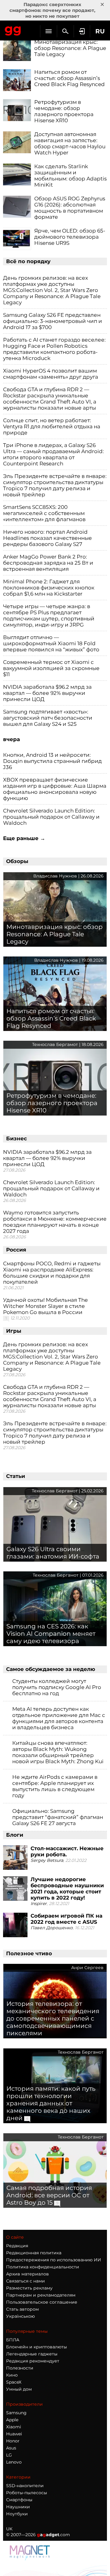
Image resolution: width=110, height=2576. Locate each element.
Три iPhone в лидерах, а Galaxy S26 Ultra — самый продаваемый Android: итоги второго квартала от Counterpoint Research (53, 454)
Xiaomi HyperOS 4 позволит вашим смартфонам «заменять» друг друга (51, 374)
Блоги (15, 1835)
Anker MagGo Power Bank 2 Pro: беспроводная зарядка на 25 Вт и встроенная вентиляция (48, 563)
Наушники (18, 2507)
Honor (13, 2441)
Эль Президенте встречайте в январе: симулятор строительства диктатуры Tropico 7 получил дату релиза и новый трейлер (55, 485)
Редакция (17, 2246)
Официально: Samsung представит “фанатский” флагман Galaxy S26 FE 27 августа (58, 1817)
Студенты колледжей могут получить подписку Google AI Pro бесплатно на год (57, 1687)
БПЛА (13, 2340)
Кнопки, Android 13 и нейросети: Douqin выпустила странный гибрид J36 (52, 761)
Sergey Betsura (47, 1860)
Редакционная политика (34, 2253)
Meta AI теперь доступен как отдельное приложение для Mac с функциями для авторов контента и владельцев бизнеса (59, 1718)
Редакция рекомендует (33, 2361)
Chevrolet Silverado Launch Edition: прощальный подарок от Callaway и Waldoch (51, 817)
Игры (14, 1331)
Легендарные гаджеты (32, 2354)
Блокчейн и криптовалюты (37, 2347)
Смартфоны (19, 2500)
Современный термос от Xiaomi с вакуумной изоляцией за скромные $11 (51, 668)
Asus (11, 2448)
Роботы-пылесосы (27, 2493)
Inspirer (39, 1904)
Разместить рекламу (29, 2288)
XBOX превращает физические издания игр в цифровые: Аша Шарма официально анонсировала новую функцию (55, 789)
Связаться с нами (26, 2281)
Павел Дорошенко (52, 1928)
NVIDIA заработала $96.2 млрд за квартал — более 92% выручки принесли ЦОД (47, 693)
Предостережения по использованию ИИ (54, 2260)
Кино (12, 2375)
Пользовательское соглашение (42, 2302)
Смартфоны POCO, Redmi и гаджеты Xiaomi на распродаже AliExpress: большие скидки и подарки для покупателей (52, 1273)
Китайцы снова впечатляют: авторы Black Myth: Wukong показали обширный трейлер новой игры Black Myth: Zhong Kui (58, 1752)
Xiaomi (14, 2427)
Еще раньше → (24, 838)
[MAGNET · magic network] (31, 2552)
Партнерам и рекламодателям (41, 2295)
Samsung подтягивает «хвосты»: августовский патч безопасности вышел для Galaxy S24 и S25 (48, 718)
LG (9, 2455)
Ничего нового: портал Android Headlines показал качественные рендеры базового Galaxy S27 (48, 538)
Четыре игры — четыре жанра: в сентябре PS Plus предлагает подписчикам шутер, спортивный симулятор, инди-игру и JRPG (49, 616)
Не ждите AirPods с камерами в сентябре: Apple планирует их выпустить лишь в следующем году (55, 1786)
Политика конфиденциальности (43, 2267)
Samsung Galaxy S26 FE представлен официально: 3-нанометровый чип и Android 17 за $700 (53, 321)
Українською (20, 2316)
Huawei (14, 2434)
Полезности (20, 2368)
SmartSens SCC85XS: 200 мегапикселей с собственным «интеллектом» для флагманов (44, 513)
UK (9, 2529)
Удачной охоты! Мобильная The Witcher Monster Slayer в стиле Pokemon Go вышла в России (45, 1306)
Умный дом (19, 2389)
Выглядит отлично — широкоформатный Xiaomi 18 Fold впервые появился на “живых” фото (51, 643)
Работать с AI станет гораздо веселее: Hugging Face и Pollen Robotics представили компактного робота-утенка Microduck (54, 349)
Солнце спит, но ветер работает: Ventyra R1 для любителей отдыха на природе (52, 426)
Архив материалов (28, 2274)
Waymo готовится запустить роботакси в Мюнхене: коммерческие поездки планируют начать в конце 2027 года (55, 1222)
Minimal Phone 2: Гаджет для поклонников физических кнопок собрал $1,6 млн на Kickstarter (49, 588)
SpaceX (14, 2382)
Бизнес (16, 1138)
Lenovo (14, 2462)
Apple (12, 2420)
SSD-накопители (25, 2486)
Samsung (16, 2413)
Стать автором (22, 2309)
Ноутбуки (17, 2514)
